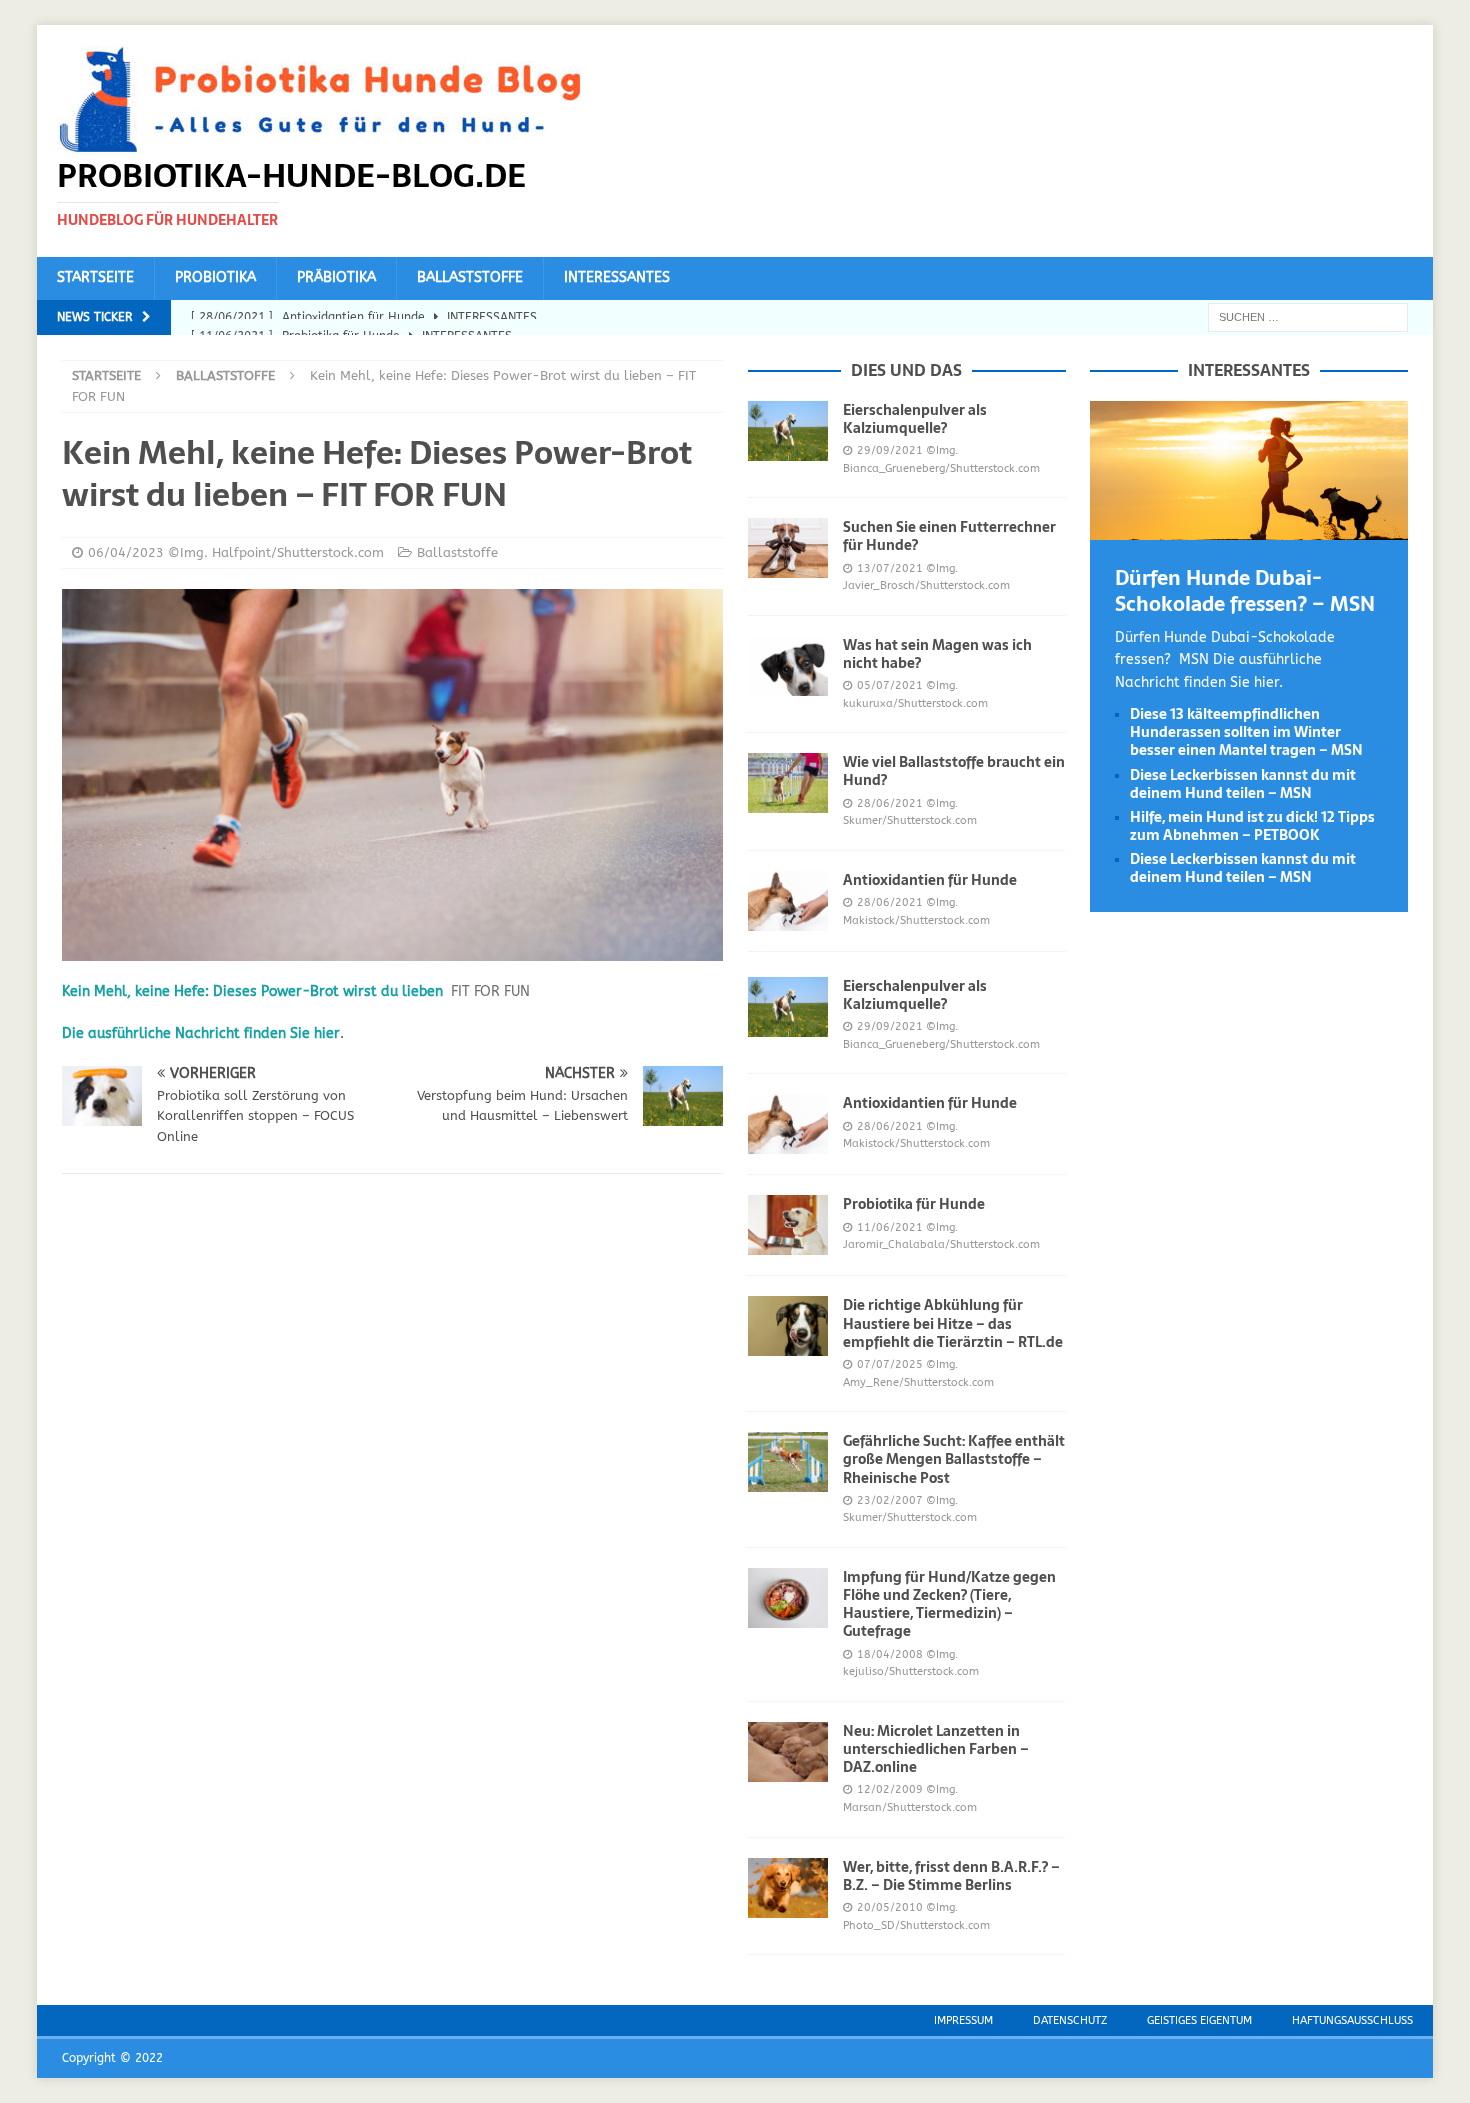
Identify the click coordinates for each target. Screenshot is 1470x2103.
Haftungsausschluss (1352, 2020)
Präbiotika (336, 277)
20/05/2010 (890, 1907)
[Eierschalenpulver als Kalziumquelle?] (788, 431)
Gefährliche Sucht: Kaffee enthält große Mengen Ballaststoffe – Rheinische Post (954, 1459)
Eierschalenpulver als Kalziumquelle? (915, 419)
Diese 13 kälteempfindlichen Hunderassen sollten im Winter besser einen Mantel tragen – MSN (1246, 732)
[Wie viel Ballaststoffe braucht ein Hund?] (788, 783)
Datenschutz (1070, 2020)
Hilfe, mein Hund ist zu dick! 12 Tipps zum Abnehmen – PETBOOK (1252, 826)
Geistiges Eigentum (1199, 2020)
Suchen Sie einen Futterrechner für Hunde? (949, 536)
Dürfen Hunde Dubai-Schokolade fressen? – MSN (1245, 591)
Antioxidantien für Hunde (930, 880)
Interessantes (617, 277)
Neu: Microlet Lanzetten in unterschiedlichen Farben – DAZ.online (936, 1749)
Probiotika (215, 277)
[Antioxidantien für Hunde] (788, 901)
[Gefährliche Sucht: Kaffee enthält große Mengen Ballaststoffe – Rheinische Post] (788, 1462)
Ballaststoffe (470, 277)
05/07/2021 (890, 685)
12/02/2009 (890, 1789)
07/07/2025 (890, 1364)
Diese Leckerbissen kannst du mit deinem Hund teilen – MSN (1243, 784)
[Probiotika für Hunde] (788, 1225)
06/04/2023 (126, 552)
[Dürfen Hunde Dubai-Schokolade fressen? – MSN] (1249, 527)
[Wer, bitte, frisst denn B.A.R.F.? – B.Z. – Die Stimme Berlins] (788, 1888)
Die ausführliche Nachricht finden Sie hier (201, 1033)
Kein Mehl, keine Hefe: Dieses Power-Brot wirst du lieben (252, 991)
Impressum (963, 2020)
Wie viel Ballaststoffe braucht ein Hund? (954, 771)
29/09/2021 (890, 450)
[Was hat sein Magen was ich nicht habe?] (788, 666)
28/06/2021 (890, 803)
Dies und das (906, 370)
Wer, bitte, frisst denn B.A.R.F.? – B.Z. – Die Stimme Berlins (951, 1876)
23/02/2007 (890, 1500)
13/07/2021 (890, 568)
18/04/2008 (890, 1654)
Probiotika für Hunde (914, 1204)
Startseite (95, 277)
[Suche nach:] (1308, 316)
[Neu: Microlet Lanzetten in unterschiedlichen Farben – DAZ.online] (788, 1752)
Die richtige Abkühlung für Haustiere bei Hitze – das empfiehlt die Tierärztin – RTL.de (953, 1323)
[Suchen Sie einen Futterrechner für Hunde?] (788, 548)
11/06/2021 (890, 1227)
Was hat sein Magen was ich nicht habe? (937, 654)
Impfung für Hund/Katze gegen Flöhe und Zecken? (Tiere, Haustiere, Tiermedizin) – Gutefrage (949, 1604)
